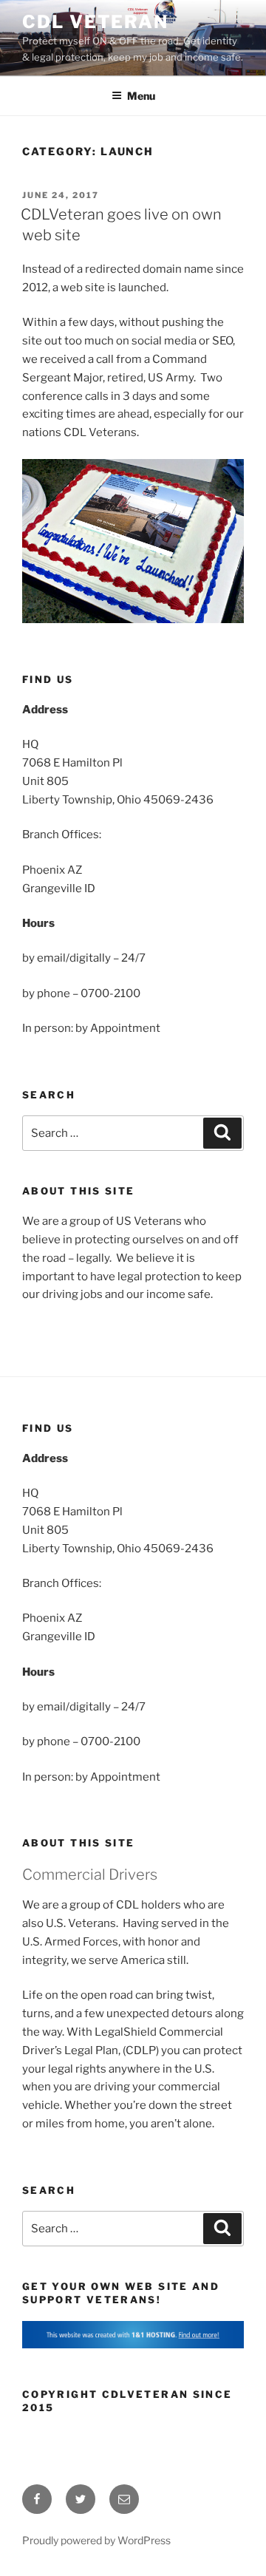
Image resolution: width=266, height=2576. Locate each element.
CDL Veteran (95, 22)
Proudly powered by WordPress (96, 2540)
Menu (141, 96)
